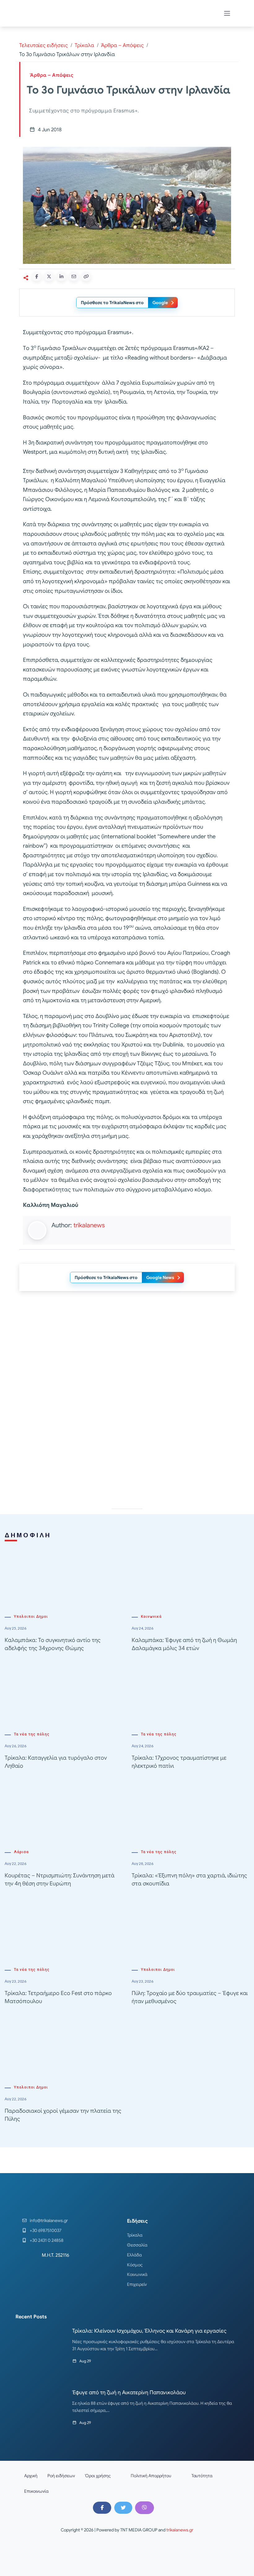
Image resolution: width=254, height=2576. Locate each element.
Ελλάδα (134, 2255)
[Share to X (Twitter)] (49, 277)
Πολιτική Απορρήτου (151, 2476)
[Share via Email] (74, 277)
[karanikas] (127, 1359)
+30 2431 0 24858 (47, 2240)
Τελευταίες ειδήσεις (44, 45)
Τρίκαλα (84, 45)
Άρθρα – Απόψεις (122, 45)
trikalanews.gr (180, 2530)
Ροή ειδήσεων (61, 2476)
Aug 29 (85, 2361)
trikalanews (89, 1225)
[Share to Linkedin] (61, 277)
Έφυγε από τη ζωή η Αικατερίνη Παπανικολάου (129, 2393)
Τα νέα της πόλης (32, 1734)
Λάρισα (21, 1852)
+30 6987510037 (46, 2230)
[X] (123, 2508)
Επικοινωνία (36, 2491)
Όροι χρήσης (98, 2476)
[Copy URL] (86, 277)
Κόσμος (135, 2265)
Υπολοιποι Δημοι (31, 1617)
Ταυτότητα (202, 2476)
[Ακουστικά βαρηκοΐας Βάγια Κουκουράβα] (127, 1447)
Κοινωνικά (151, 1617)
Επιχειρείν (137, 2284)
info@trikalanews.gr (49, 2220)
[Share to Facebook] (37, 277)
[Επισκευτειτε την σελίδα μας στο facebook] (102, 2508)
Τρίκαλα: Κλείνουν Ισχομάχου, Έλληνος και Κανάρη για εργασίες (149, 2331)
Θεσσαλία (137, 2245)
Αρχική (31, 2476)
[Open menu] (227, 13)
